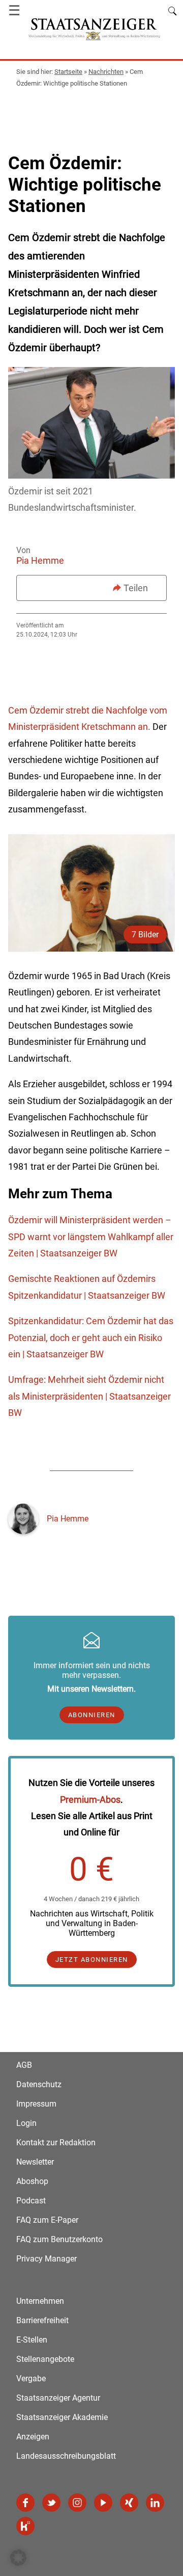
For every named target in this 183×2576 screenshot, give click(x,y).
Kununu (25, 2526)
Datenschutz (39, 2084)
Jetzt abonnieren (92, 1960)
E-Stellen (32, 2340)
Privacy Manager (47, 2259)
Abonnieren (92, 1715)
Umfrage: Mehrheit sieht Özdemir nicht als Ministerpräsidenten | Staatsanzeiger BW (89, 1396)
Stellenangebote (45, 2359)
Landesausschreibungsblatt (66, 2456)
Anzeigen (33, 2437)
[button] (18, 2558)
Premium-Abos (90, 1799)
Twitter (51, 2503)
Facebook (25, 2503)
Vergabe (31, 2378)
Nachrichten (106, 72)
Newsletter (35, 2162)
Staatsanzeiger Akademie (62, 2417)
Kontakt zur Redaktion (56, 2143)
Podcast (31, 2201)
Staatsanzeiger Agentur (58, 2398)
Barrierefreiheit (42, 2320)
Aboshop (32, 2181)
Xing (129, 2503)
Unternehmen (40, 2301)
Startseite (68, 72)
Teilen (136, 588)
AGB (24, 2065)
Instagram (77, 2503)
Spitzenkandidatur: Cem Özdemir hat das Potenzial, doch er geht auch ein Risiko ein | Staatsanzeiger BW (91, 1337)
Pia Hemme (40, 560)
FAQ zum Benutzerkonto (59, 2239)
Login (26, 2123)
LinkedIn (155, 2503)
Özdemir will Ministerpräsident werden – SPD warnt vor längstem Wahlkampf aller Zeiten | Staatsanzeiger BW (91, 1237)
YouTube (103, 2503)
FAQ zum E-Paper (47, 2220)
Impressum (36, 2104)
